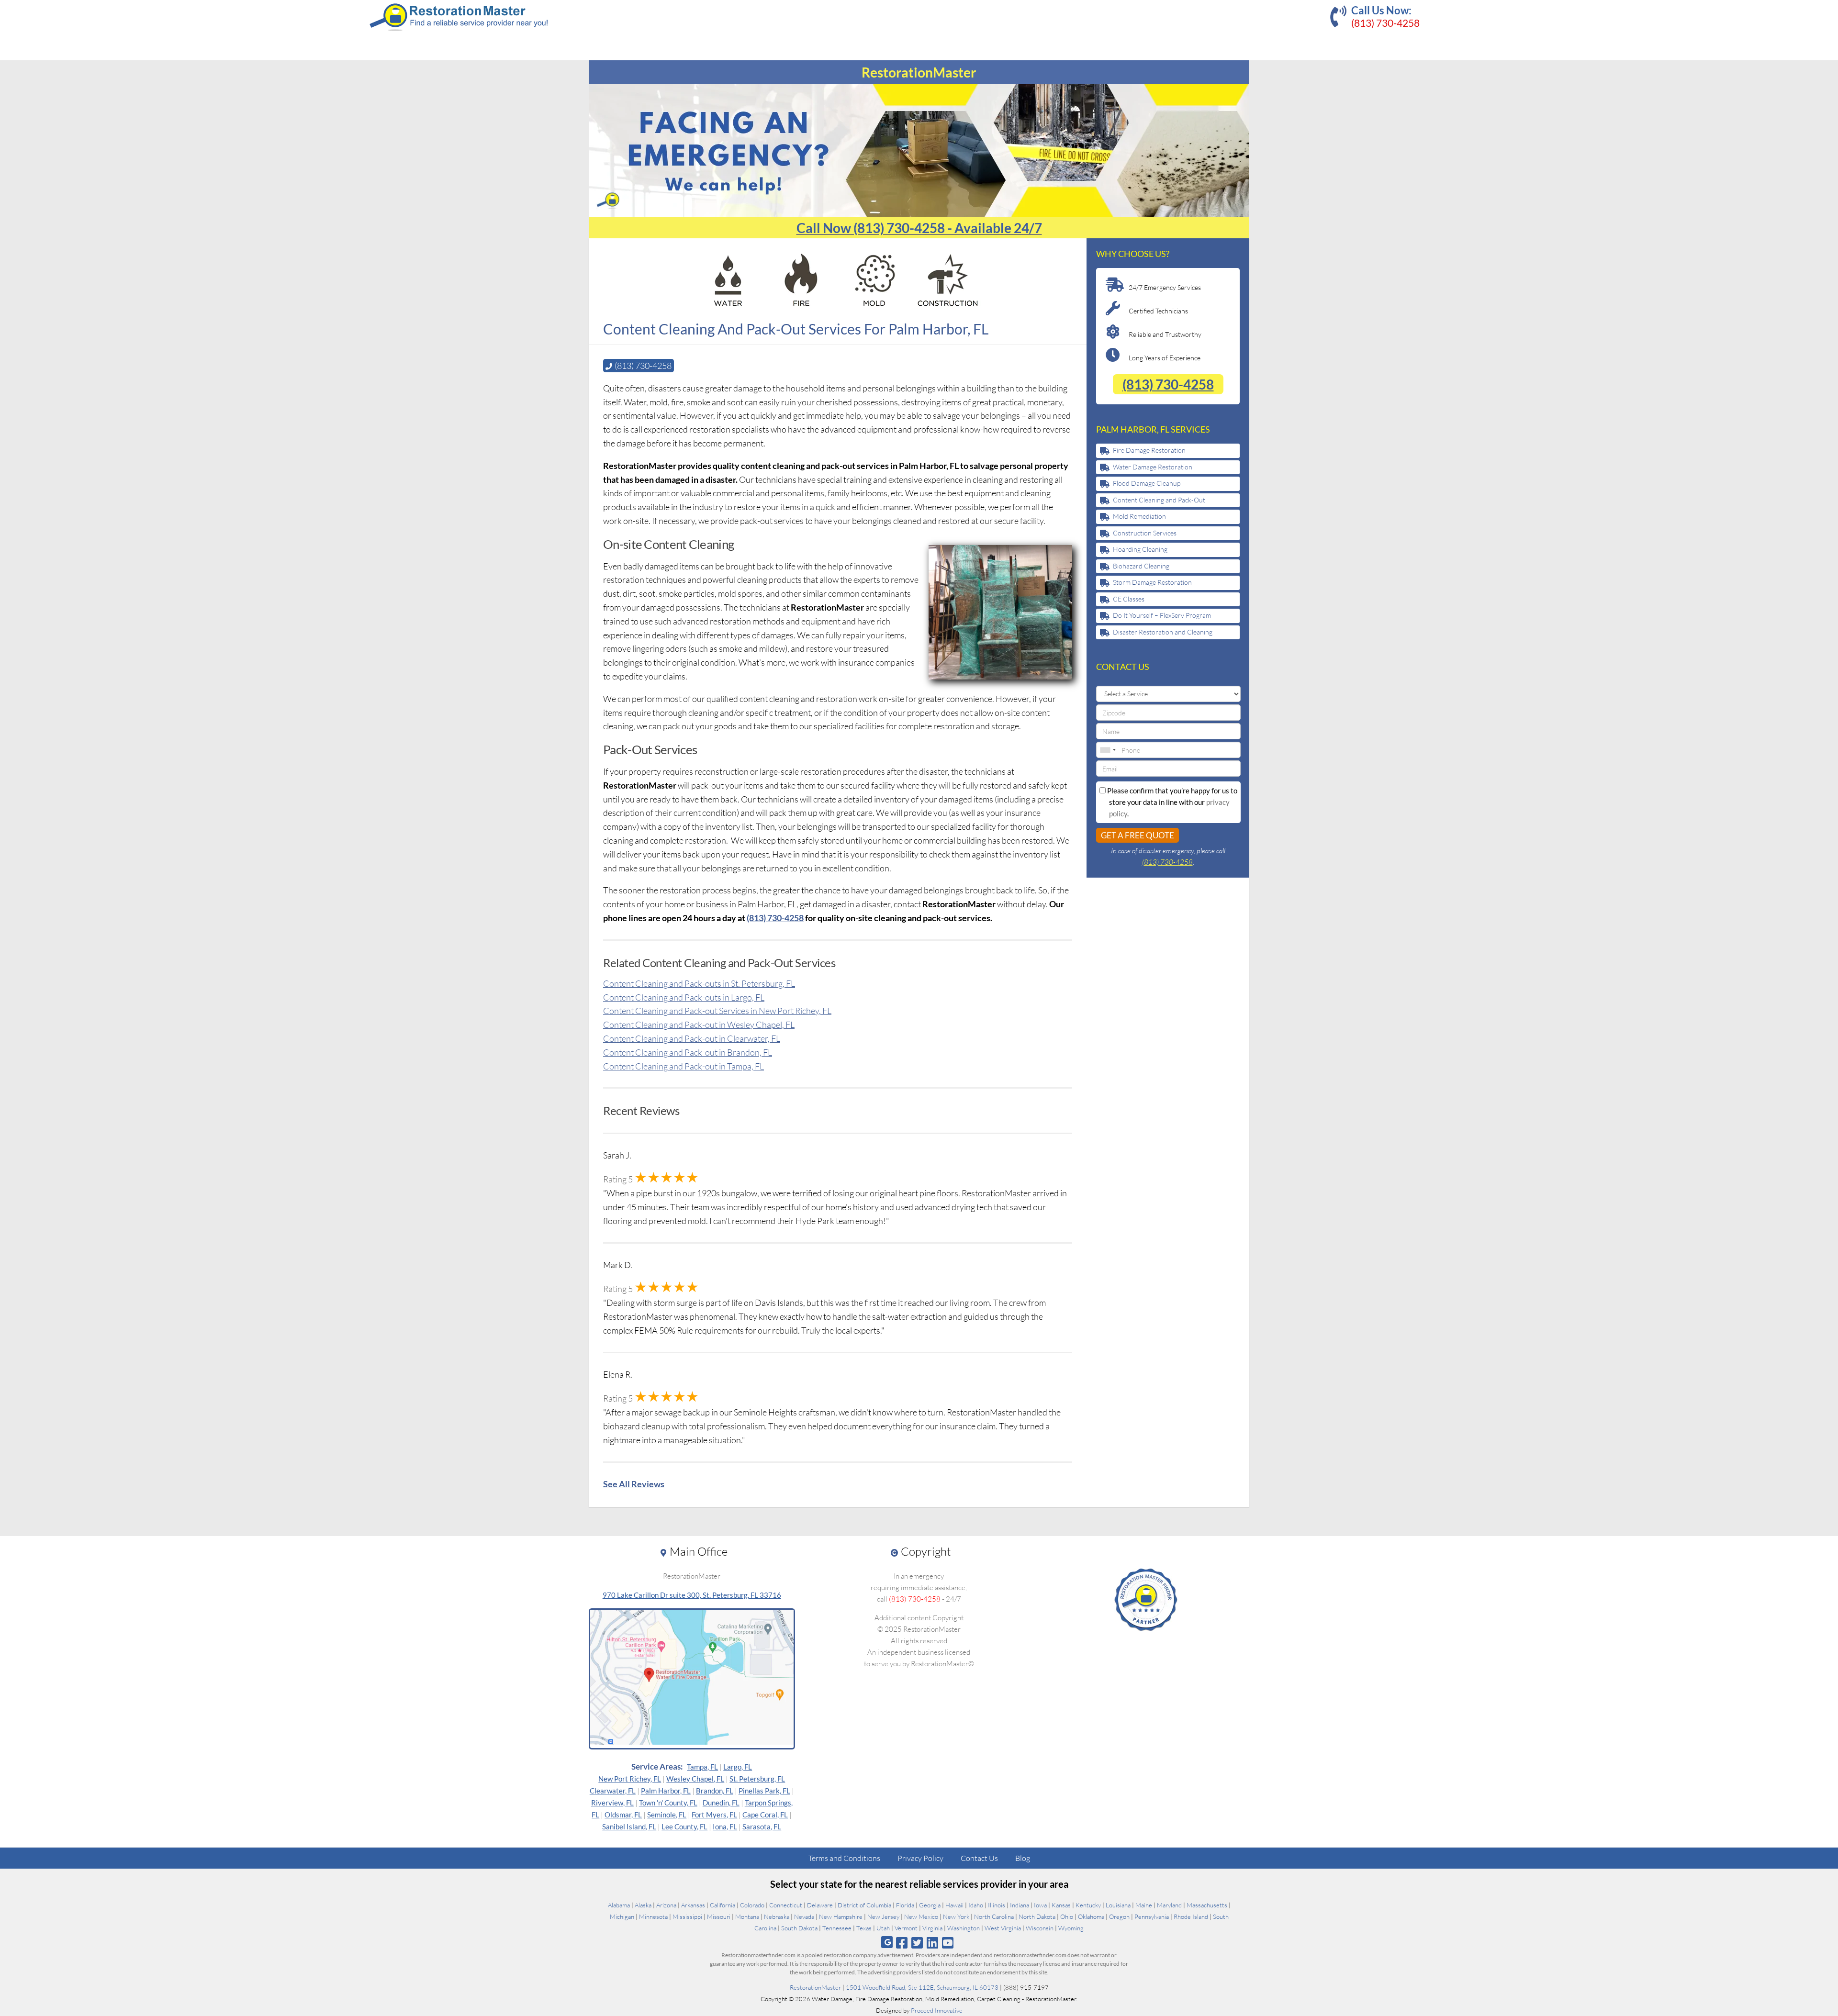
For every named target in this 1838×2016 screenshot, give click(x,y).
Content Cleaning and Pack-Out (1159, 500)
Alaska (643, 1905)
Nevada (804, 1916)
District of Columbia (864, 1905)
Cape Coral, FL (765, 1815)
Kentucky (1088, 1905)
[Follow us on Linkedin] (933, 1943)
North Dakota (1037, 1916)
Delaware (820, 1905)
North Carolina (994, 1916)
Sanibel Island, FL (629, 1827)
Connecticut (786, 1905)
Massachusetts (1207, 1905)
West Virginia (1003, 1928)
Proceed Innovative (937, 2010)
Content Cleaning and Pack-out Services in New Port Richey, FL (717, 1011)
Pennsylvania (1152, 1916)
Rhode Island (1191, 1916)
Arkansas (693, 1905)
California (723, 1905)
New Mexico (921, 1916)
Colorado (752, 1905)
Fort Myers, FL (714, 1815)
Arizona (666, 1905)
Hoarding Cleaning (1140, 549)
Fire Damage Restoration (1149, 450)
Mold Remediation (1139, 516)
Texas (864, 1928)
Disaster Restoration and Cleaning (1163, 632)
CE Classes (1129, 599)
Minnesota (653, 1916)
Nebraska (777, 1916)
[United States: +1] (1108, 750)
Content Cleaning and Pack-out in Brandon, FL (688, 1052)
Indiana (1020, 1905)
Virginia (932, 1928)
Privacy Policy (920, 1858)
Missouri (719, 1916)
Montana (747, 1916)
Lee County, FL (684, 1827)
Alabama (619, 1905)
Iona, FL (725, 1827)
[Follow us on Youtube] (948, 1943)
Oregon (1119, 1916)
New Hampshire (841, 1916)
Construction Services (1145, 533)
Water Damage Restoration (1153, 467)
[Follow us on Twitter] (917, 1943)
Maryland (1169, 1905)
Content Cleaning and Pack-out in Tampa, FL (684, 1066)
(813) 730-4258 (1385, 23)
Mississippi (687, 1916)
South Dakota (799, 1928)
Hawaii (954, 1905)
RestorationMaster (815, 1987)
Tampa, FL (702, 1767)
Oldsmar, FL (623, 1815)
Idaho (976, 1905)
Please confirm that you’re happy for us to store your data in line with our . (1171, 802)
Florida (905, 1905)
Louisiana (1118, 1905)
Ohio (1067, 1916)
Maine (1144, 1905)
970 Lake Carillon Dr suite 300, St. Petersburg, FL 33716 (692, 1595)
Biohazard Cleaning (1141, 566)
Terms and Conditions (844, 1858)
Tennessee (837, 1928)
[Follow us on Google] (887, 1942)
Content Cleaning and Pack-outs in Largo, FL (684, 997)
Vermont (906, 1928)
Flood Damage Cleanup (1147, 483)
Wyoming (1071, 1928)
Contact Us (979, 1858)
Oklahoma (1091, 1916)
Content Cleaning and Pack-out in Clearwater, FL (692, 1038)
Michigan (622, 1916)
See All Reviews (634, 1484)
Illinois (997, 1905)
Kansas (1061, 1905)
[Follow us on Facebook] (902, 1943)
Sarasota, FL (762, 1827)
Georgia (930, 1905)
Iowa (1040, 1905)
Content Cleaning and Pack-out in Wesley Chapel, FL (699, 1025)
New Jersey (883, 1916)
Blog (1023, 1858)
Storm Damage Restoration (1152, 582)
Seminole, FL (667, 1815)
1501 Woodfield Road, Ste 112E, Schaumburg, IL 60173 (922, 1987)
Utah (883, 1928)
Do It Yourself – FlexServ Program (1162, 615)
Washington (964, 1928)
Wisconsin (1040, 1928)
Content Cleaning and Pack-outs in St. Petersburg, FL (699, 983)
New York (956, 1916)
